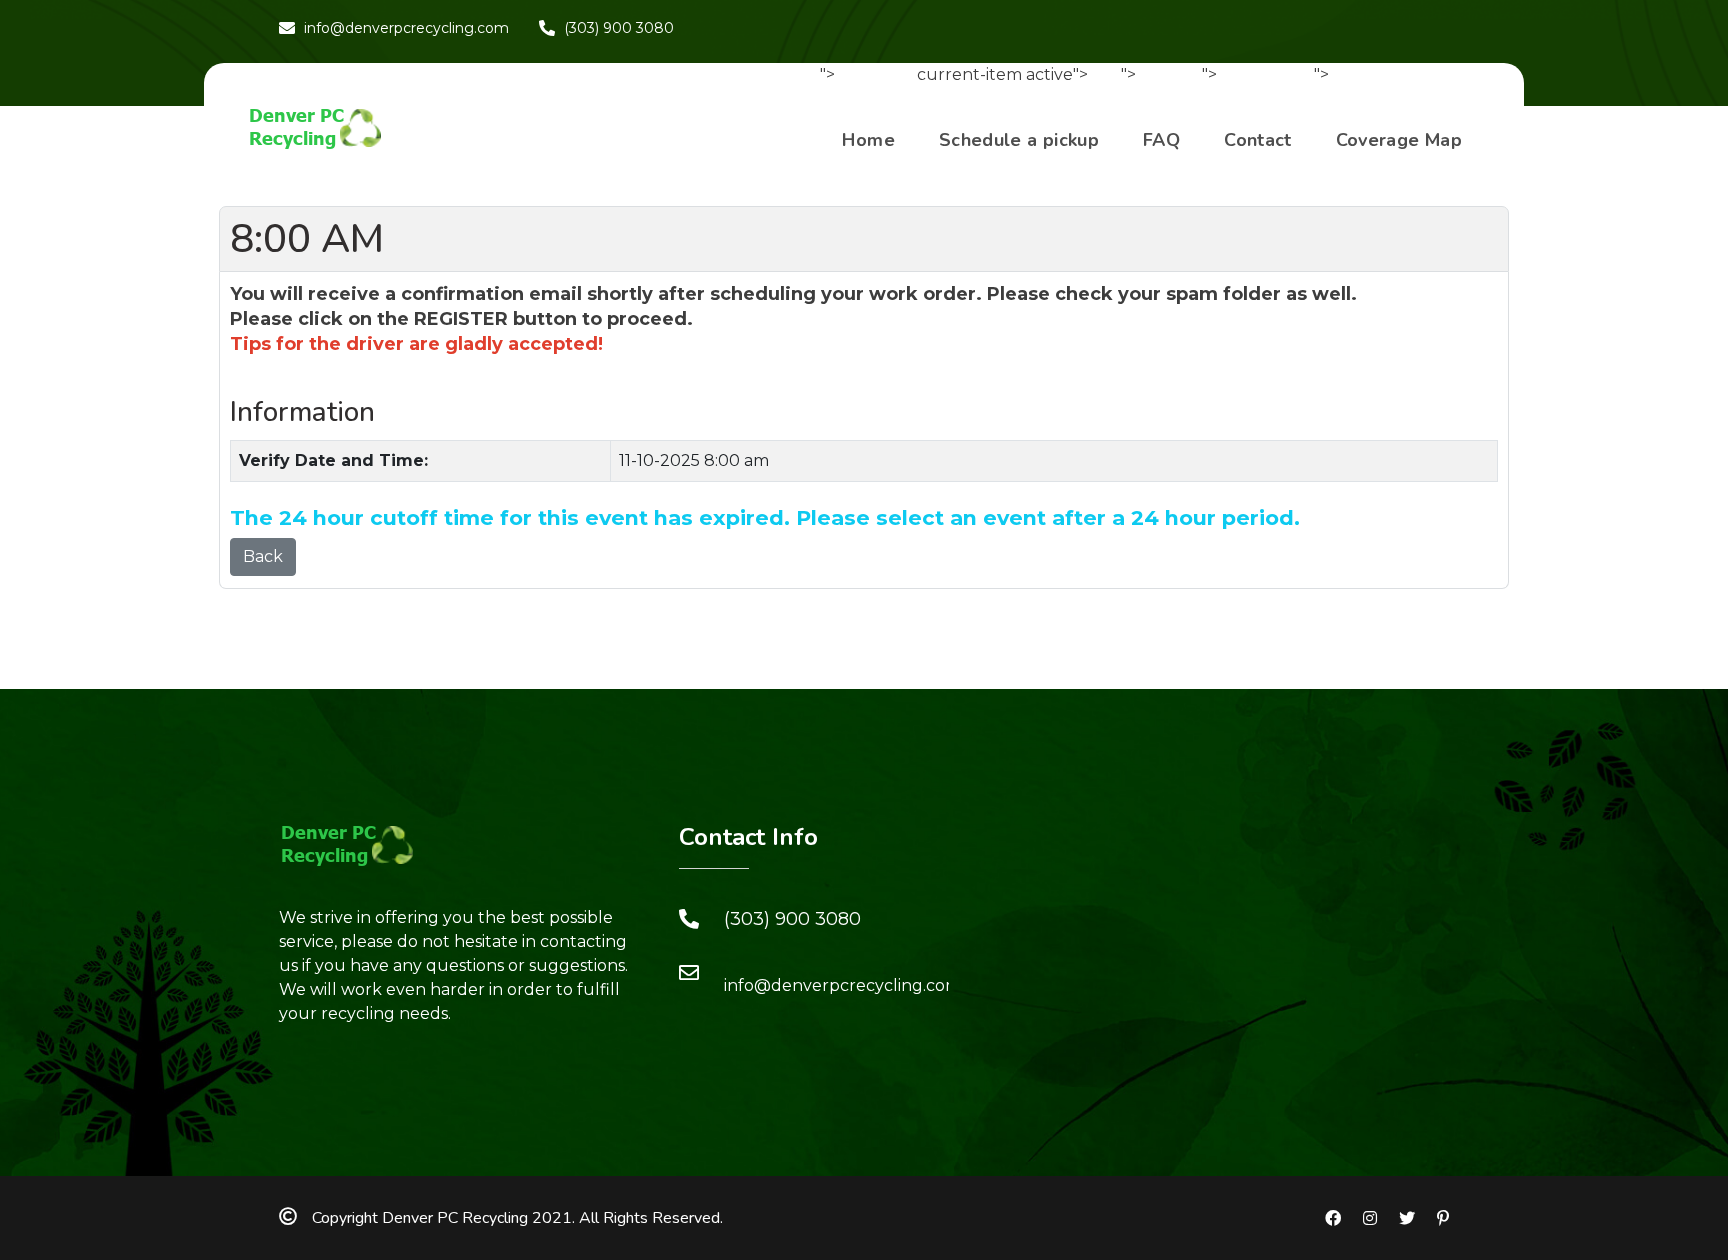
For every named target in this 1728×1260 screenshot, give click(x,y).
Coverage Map (1399, 140)
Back (263, 556)
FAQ (1161, 140)
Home (868, 140)
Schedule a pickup (1019, 140)
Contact (1258, 140)
